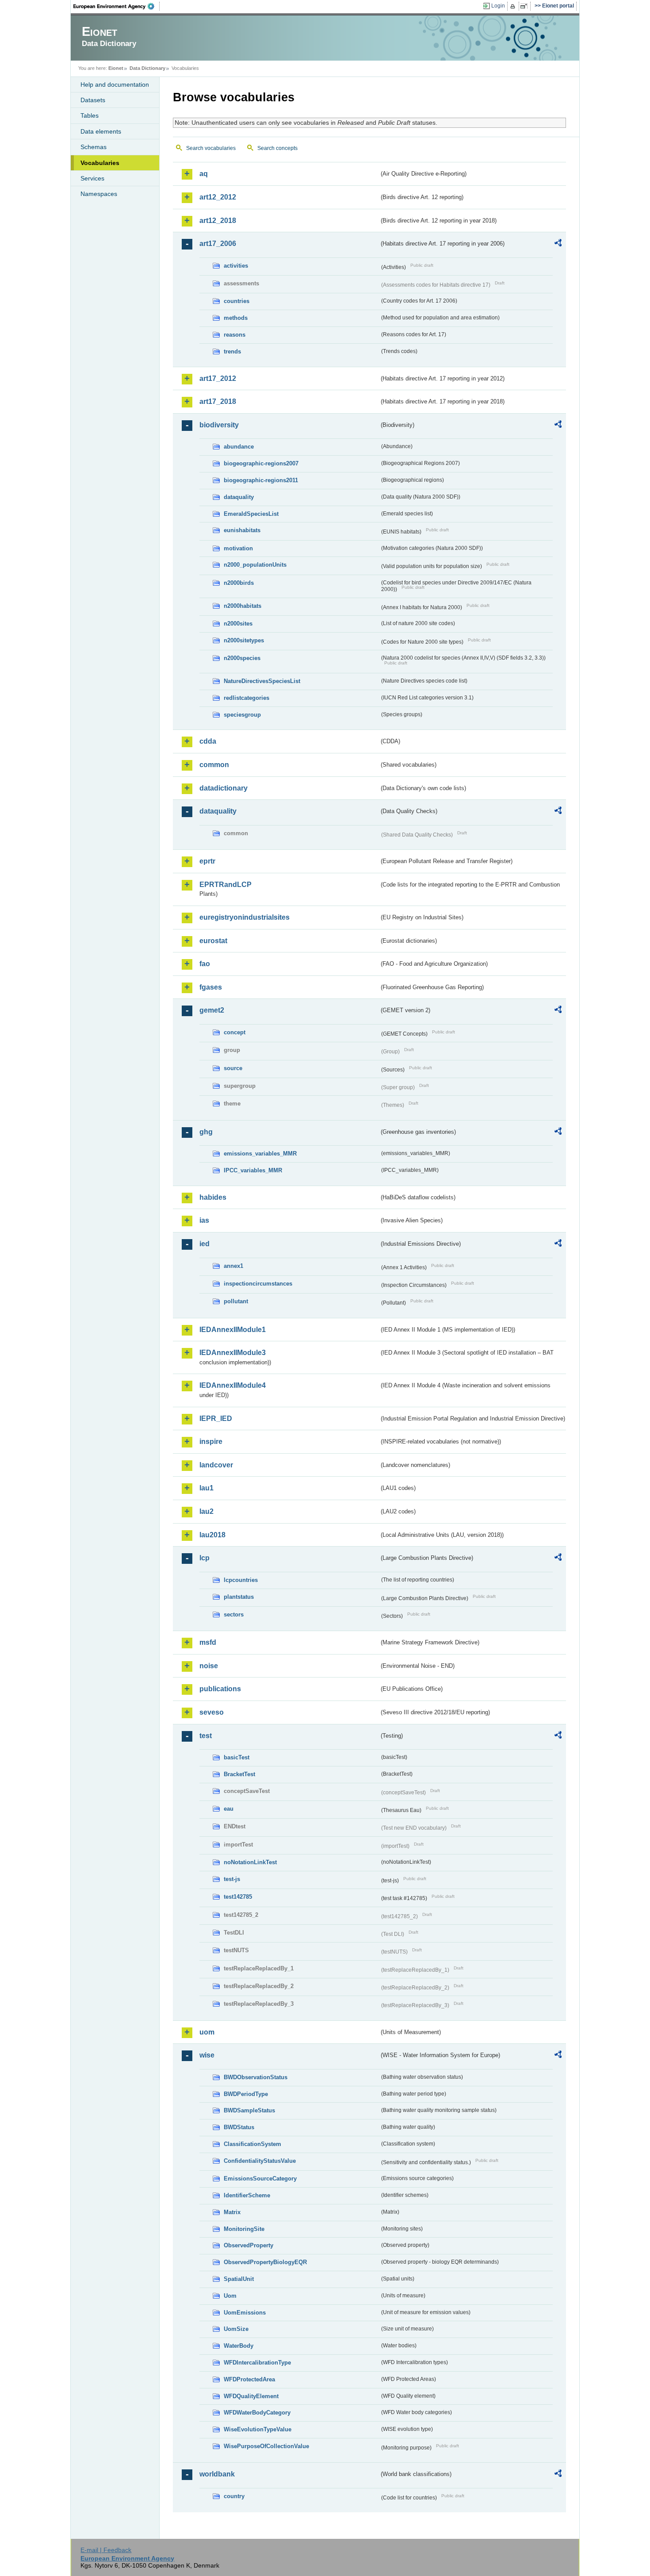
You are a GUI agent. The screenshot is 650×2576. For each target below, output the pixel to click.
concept (235, 1032)
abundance (239, 447)
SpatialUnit (239, 2279)
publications (220, 1689)
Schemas (94, 147)
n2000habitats (243, 606)
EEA (117, 6)
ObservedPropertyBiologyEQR (265, 2262)
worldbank (217, 2474)
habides (213, 1197)
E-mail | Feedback (106, 2550)
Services (92, 178)
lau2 (206, 1511)
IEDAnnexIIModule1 (233, 1330)
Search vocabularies (211, 148)
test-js (232, 1879)
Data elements (101, 131)
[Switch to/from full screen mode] (526, 6)
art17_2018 (218, 401)
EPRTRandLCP (226, 885)
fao (205, 964)
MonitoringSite (244, 2229)
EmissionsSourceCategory (260, 2179)
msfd (208, 1642)
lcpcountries (241, 1580)
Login (498, 6)
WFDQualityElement (251, 2396)
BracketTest (239, 1774)
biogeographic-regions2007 (261, 463)
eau (229, 1809)
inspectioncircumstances (258, 1284)
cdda (208, 741)
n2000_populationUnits (255, 565)
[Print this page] (514, 6)
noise (209, 1666)
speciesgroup (242, 715)
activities (236, 266)
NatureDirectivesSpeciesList (262, 681)
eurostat (213, 941)
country (234, 2496)
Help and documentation (115, 84)
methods (236, 318)
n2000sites (238, 624)
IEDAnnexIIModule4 (233, 1385)
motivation (238, 548)
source (233, 1068)
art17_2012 (218, 378)
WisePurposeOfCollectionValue (266, 2446)
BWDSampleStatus (249, 2110)
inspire (211, 1442)
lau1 (206, 1488)
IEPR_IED (216, 1419)
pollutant (236, 1301)
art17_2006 (218, 244)
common (214, 765)
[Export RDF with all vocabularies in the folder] (558, 244)
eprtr (207, 861)
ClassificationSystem (252, 2144)
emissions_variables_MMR (260, 1154)
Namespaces (99, 194)
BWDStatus (239, 2127)
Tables (90, 115)
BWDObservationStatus (256, 2077)
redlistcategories (247, 698)
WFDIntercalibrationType (257, 2363)
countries (237, 301)
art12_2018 (218, 221)
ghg (206, 1132)
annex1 (233, 1266)
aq (204, 174)
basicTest (237, 1757)
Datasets (93, 100)
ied (205, 1244)
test (206, 1736)
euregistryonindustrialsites (245, 917)
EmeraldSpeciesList (251, 514)
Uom (230, 2296)
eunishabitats (242, 530)
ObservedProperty (249, 2245)
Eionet (116, 68)
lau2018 (212, 1535)
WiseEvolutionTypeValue (258, 2429)
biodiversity (219, 425)
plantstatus (239, 1597)
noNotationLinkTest (250, 1862)
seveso (212, 1712)
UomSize (236, 2329)
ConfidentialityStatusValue (260, 2161)
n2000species (242, 658)
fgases (211, 987)
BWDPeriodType (246, 2094)
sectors (234, 1614)
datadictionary (224, 788)
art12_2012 (218, 197)
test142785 (238, 1897)
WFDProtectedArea (249, 2379)
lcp (205, 1558)
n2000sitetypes (244, 640)
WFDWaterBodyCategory (257, 2413)
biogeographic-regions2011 (261, 480)
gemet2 (212, 1010)
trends (232, 351)
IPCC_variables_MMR (253, 1170)
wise (207, 2055)
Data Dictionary (147, 68)
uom (207, 2032)
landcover (216, 1465)
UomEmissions (245, 2313)
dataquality (239, 497)
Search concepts (277, 148)
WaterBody (239, 2346)
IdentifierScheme (247, 2195)
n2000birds (239, 583)
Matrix (232, 2212)
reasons (235, 335)
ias (204, 1220)
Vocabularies (100, 163)
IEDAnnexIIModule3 (233, 1353)
